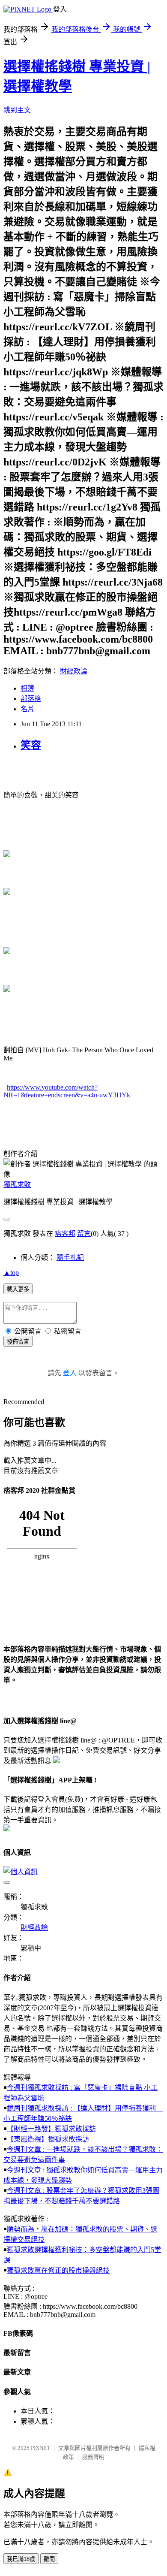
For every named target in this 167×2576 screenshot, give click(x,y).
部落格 (31, 699)
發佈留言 (18, 1342)
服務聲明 (93, 2457)
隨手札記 (70, 1258)
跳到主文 (17, 110)
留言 (84, 1234)
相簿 (27, 688)
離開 (49, 2559)
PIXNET (40, 2448)
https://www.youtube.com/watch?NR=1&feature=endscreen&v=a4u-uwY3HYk (67, 1091)
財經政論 (74, 671)
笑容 (31, 745)
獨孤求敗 (17, 1185)
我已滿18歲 (21, 2559)
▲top (11, 1273)
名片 (27, 709)
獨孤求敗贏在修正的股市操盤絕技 (58, 2270)
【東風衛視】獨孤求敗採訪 (48, 2139)
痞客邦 (65, 1234)
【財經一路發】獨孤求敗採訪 (51, 2129)
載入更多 (18, 1289)
